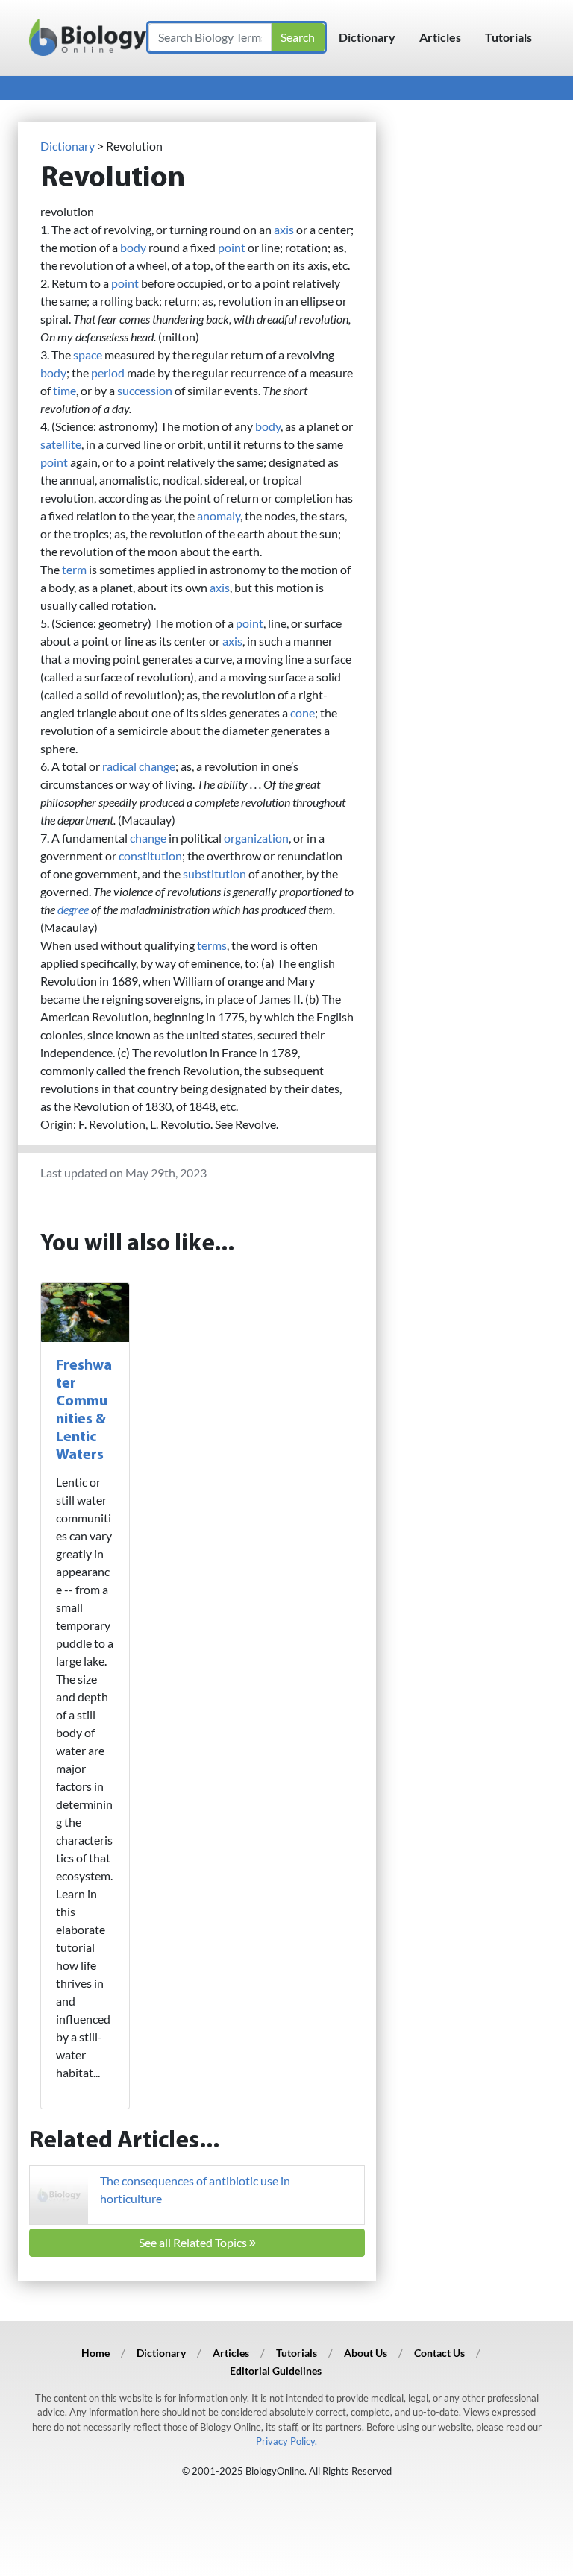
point (232, 247)
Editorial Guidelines (276, 2371)
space (88, 355)
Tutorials (508, 37)
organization (256, 838)
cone (303, 712)
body (133, 247)
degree (73, 909)
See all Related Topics (194, 2242)
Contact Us (439, 2353)
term (74, 569)
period (108, 372)
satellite (61, 444)
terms (212, 945)
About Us (366, 2353)
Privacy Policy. (286, 2441)
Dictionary (367, 37)
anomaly (219, 516)
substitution (215, 873)
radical (119, 766)
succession (145, 390)
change (157, 766)
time (65, 390)
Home (95, 2353)
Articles (440, 37)
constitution (150, 856)
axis (284, 229)
